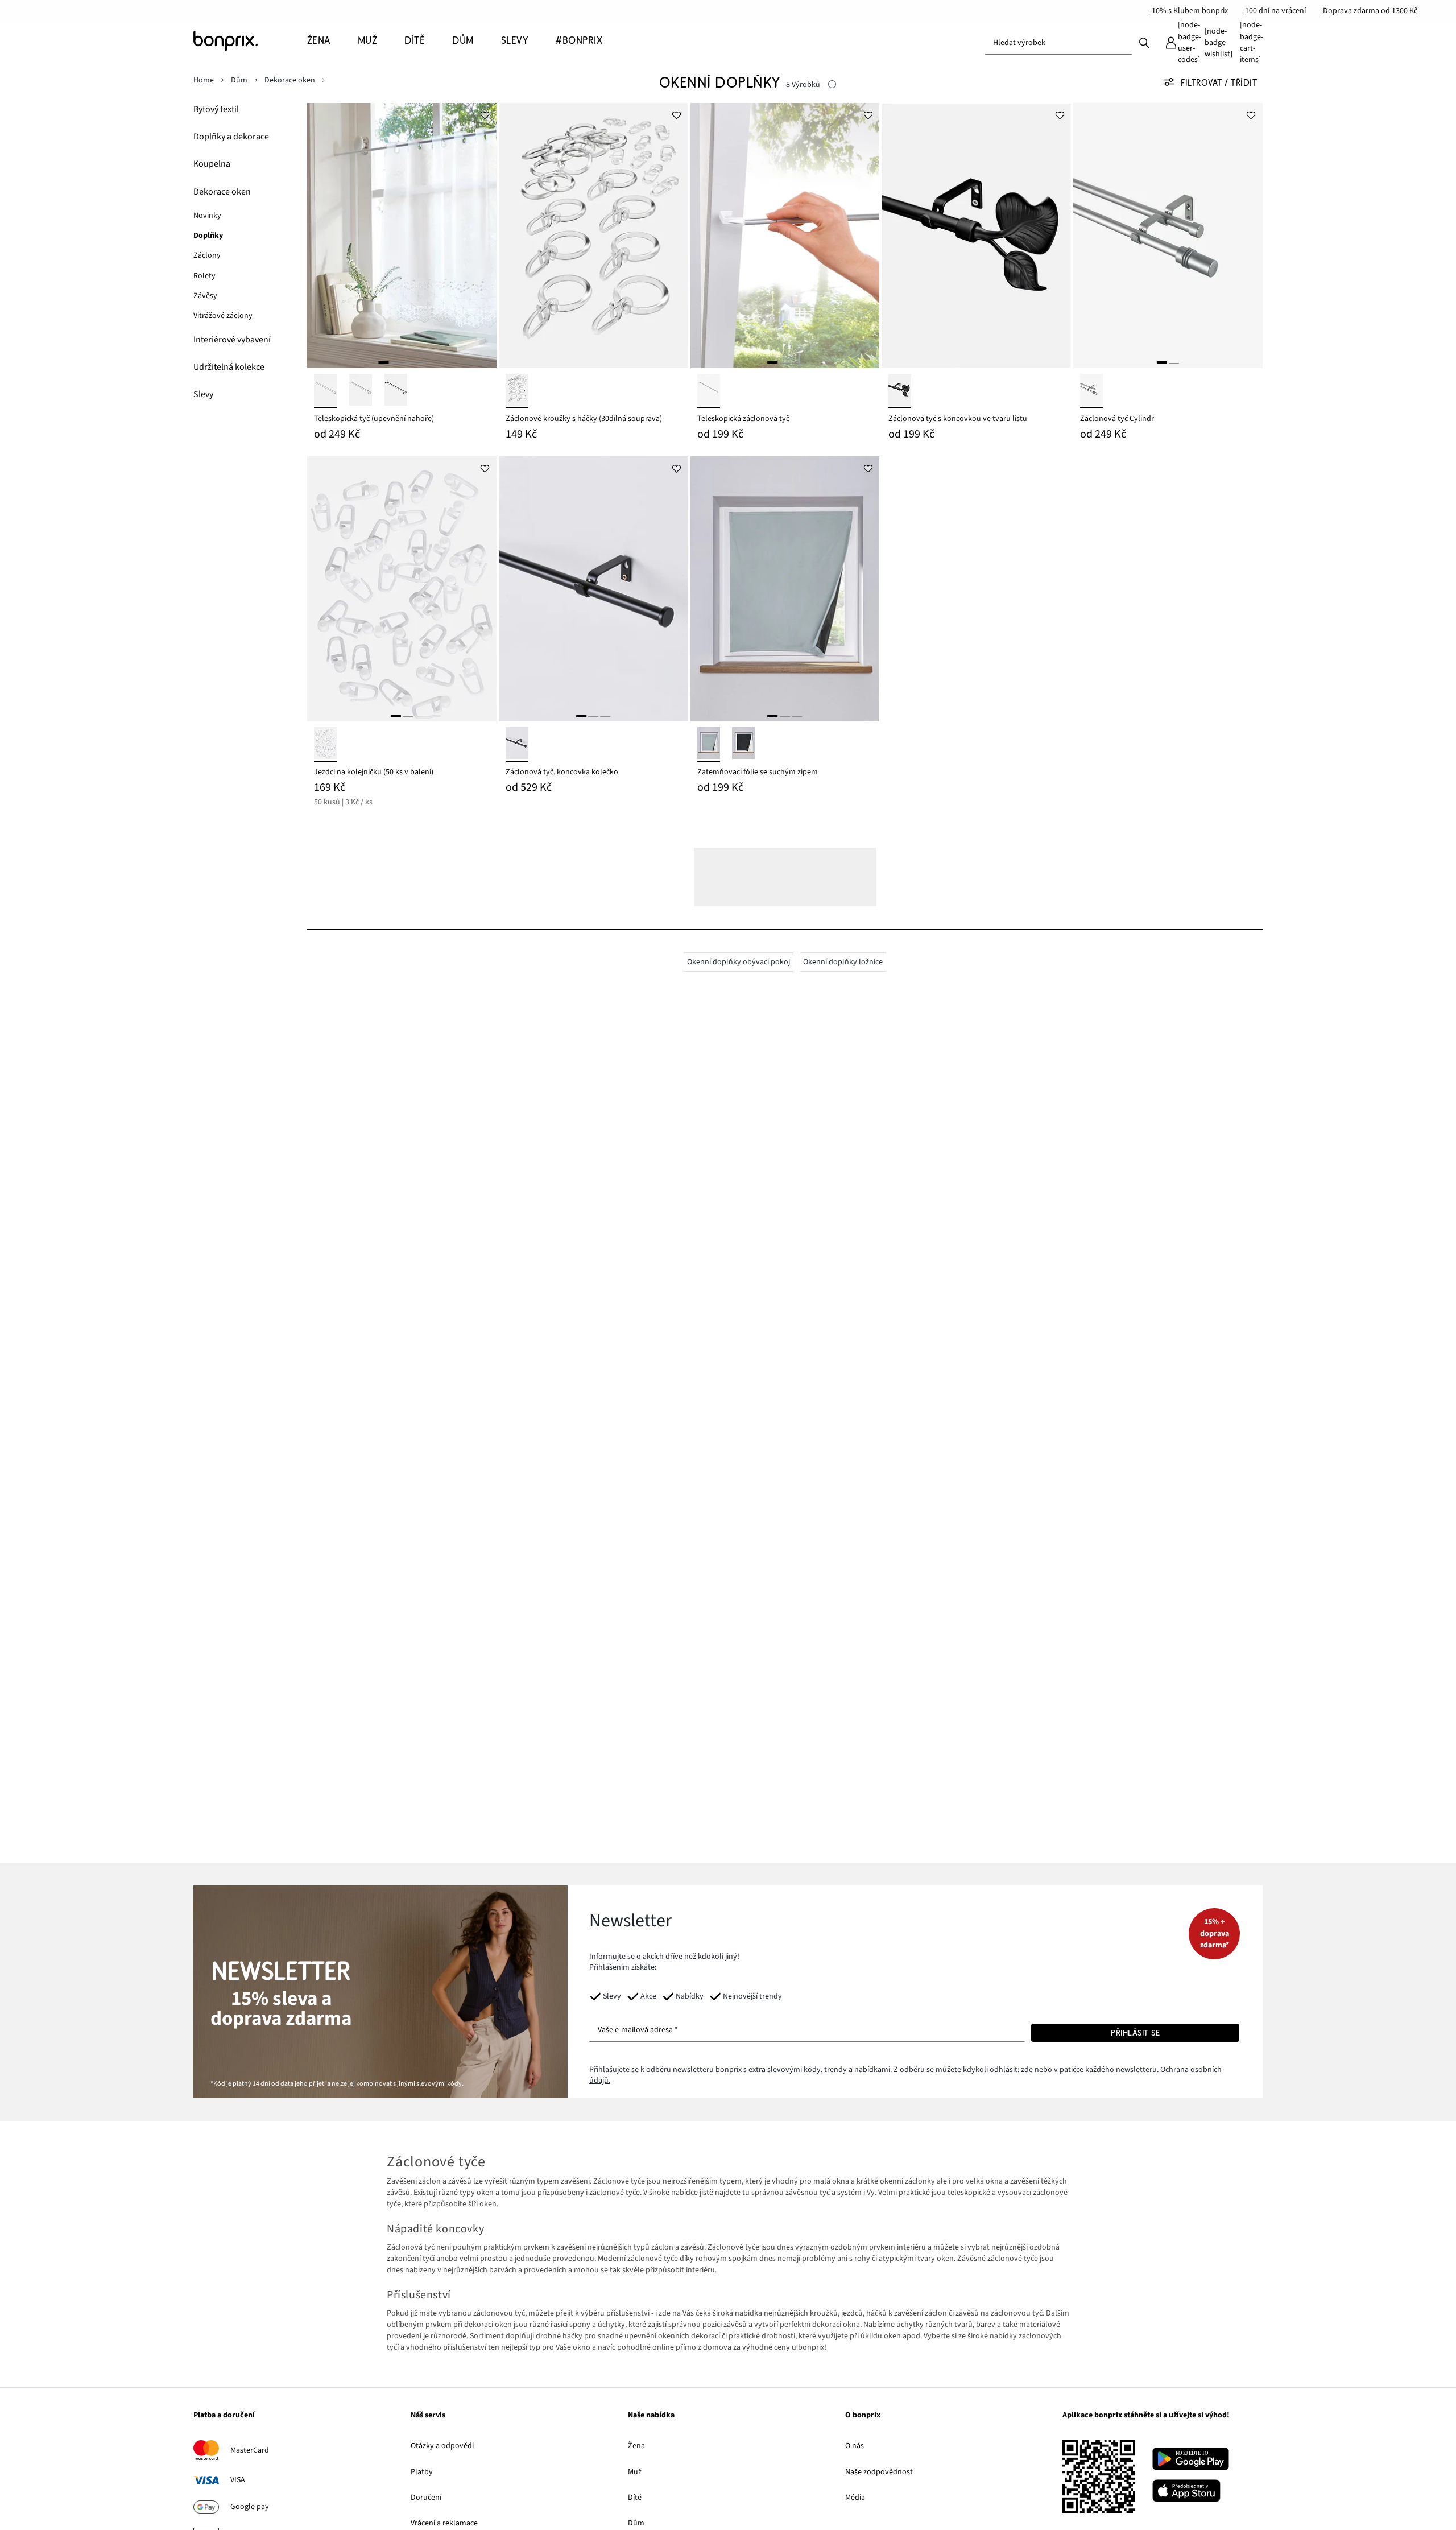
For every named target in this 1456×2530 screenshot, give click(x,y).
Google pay (250, 2507)
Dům (636, 2523)
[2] (396, 363)
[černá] (396, 391)
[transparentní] (517, 391)
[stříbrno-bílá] (361, 391)
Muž (635, 2472)
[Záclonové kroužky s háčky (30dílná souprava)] (593, 236)
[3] (408, 363)
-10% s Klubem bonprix (1189, 11)
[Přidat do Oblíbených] (485, 114)
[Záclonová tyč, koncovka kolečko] (593, 589)
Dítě (635, 2498)
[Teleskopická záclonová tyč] (785, 236)
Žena (636, 2446)
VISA (238, 2480)
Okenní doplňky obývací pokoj (739, 962)
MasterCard (250, 2450)
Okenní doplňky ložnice (843, 962)
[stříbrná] (1091, 391)
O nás (855, 2446)
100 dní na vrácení (1275, 11)
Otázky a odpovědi (442, 2446)
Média (855, 2498)
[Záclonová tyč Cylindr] (1168, 236)
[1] (383, 363)
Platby (422, 2472)
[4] (420, 363)
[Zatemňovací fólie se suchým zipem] (785, 589)
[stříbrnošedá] (709, 744)
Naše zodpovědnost (879, 2472)
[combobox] (1058, 43)
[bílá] (325, 391)
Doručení (426, 2498)
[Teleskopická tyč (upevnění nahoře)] (402, 236)
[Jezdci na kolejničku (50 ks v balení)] (402, 589)
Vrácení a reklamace (444, 2523)
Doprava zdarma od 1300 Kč (1370, 11)
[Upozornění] (832, 85)
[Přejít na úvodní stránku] (250, 41)
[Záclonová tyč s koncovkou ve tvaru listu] (976, 236)
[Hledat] (1144, 42)
